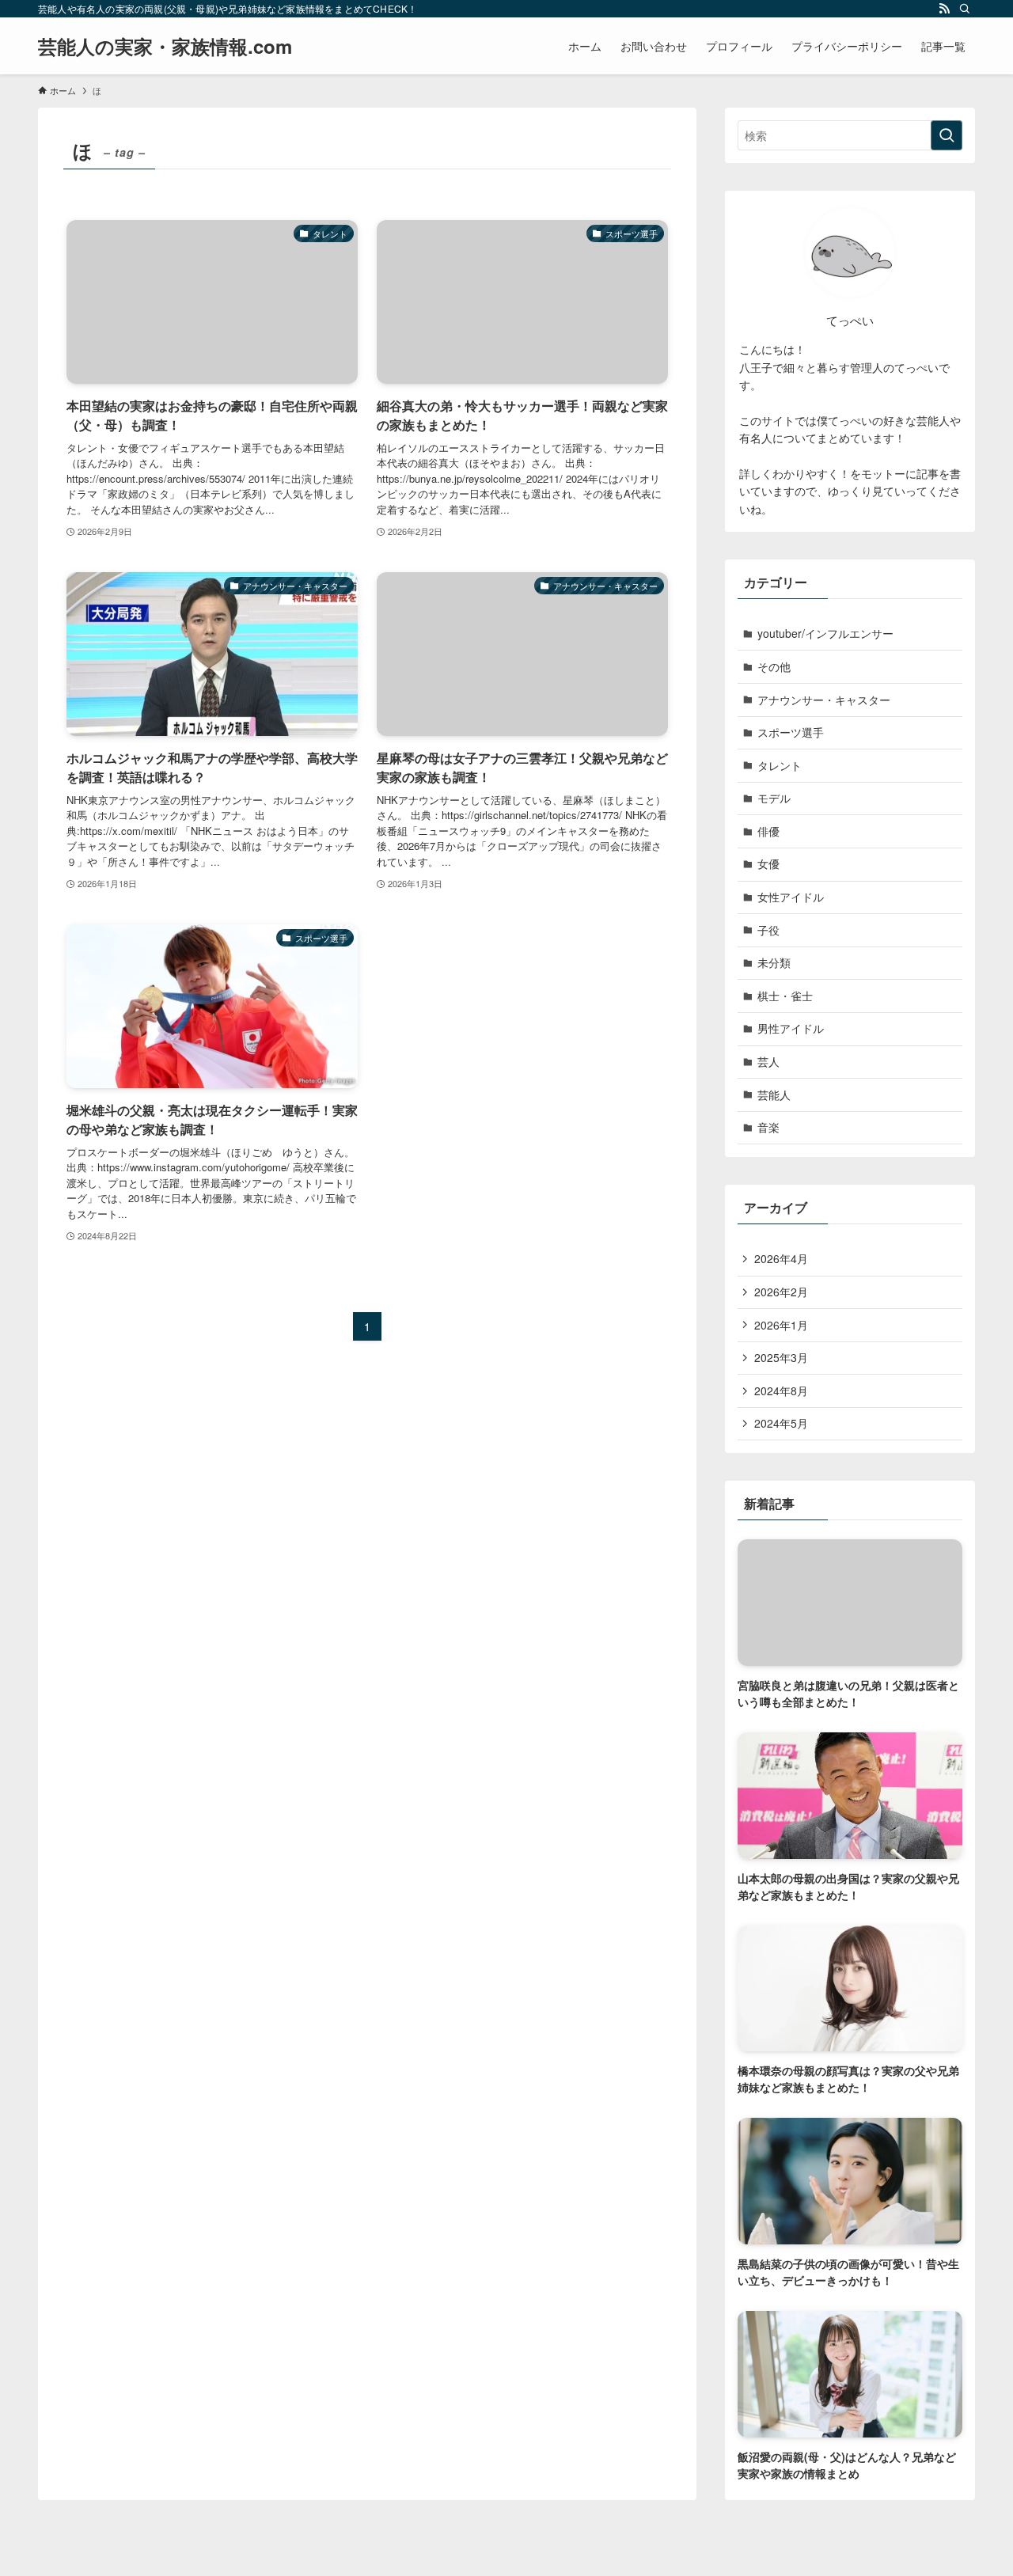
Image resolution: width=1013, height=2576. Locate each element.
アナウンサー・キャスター (824, 700)
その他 (774, 666)
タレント (780, 765)
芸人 (768, 1061)
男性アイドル (791, 1028)
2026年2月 (781, 1292)
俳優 (768, 831)
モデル (774, 798)
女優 (768, 863)
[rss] (944, 9)
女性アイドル (791, 897)
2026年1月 (781, 1325)
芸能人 (774, 1095)
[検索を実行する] (947, 135)
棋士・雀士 (785, 996)
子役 (768, 930)
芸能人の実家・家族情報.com (165, 46)
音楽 (768, 1127)
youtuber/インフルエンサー (825, 633)
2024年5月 (781, 1423)
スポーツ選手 (791, 732)
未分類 (774, 962)
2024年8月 (781, 1390)
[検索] (965, 9)
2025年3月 (781, 1357)
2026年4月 (781, 1258)
